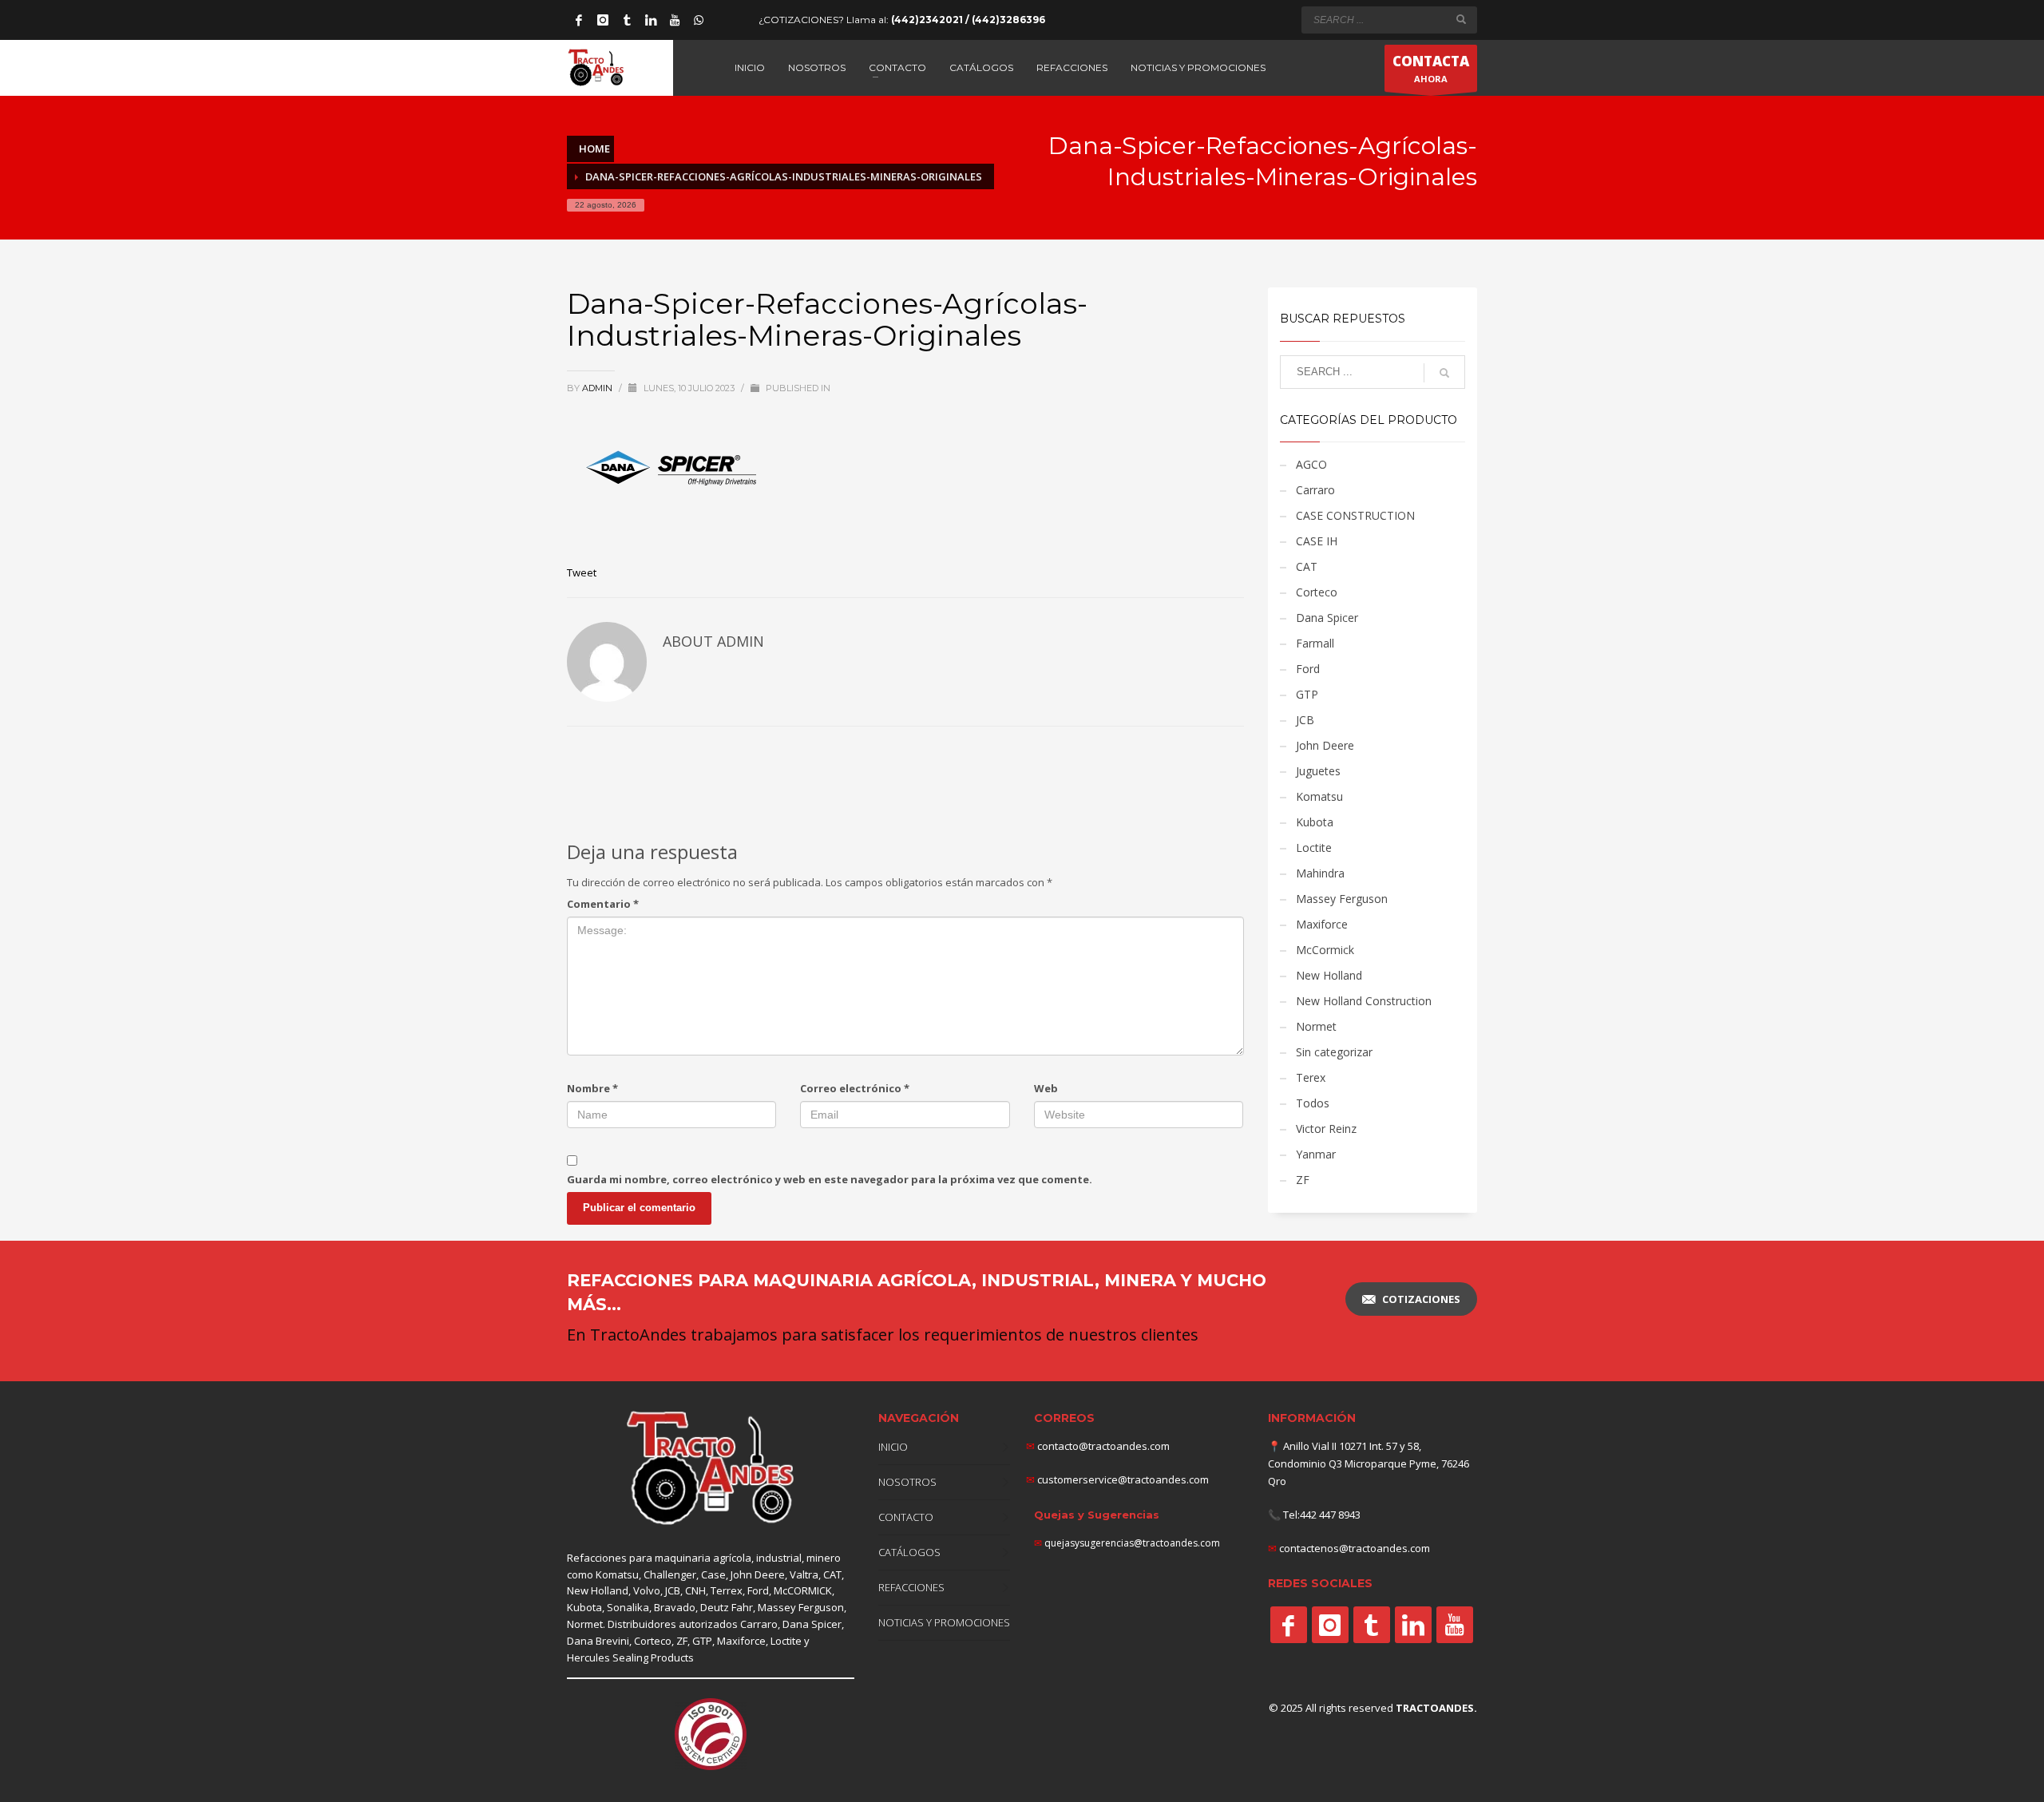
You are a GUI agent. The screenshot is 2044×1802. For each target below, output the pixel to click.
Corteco (1317, 592)
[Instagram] (603, 20)
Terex (1311, 1077)
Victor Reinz (1326, 1129)
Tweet (582, 572)
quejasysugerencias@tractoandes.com (1132, 1543)
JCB (1305, 720)
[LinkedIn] (651, 20)
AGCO (1311, 464)
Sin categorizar (1334, 1052)
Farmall (1315, 643)
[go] (1461, 19)
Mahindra (1320, 873)
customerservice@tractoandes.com (1122, 1479)
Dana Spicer (1327, 618)
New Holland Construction (1364, 1001)
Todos (1313, 1103)
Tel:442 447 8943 (1322, 1515)
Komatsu (1319, 796)
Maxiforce (1322, 924)
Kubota (1315, 822)
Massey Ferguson (1342, 899)
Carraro (1315, 490)
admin (598, 388)
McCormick (1325, 950)
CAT (1307, 566)
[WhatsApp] (699, 20)
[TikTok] (627, 20)
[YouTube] (675, 20)
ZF (1303, 1180)
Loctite (1314, 848)
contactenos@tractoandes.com (1355, 1548)
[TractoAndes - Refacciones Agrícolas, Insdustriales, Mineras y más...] (711, 1469)
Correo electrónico (855, 1088)
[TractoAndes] (1289, 1625)
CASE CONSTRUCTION (1355, 515)
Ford (1308, 669)
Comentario (603, 904)
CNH (695, 1590)
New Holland (1329, 975)
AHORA (1431, 68)
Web (1046, 1088)
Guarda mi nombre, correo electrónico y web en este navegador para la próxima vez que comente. (830, 1179)
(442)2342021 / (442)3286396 (968, 20)
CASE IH (1317, 541)
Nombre (592, 1088)
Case (713, 1574)
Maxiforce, (743, 1641)
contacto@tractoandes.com (1098, 1446)
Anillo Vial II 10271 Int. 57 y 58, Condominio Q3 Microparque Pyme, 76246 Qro (1369, 1463)
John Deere (1325, 745)
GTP (1307, 694)
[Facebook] (579, 20)
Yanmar (1316, 1154)
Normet (1316, 1026)
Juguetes (1318, 771)
